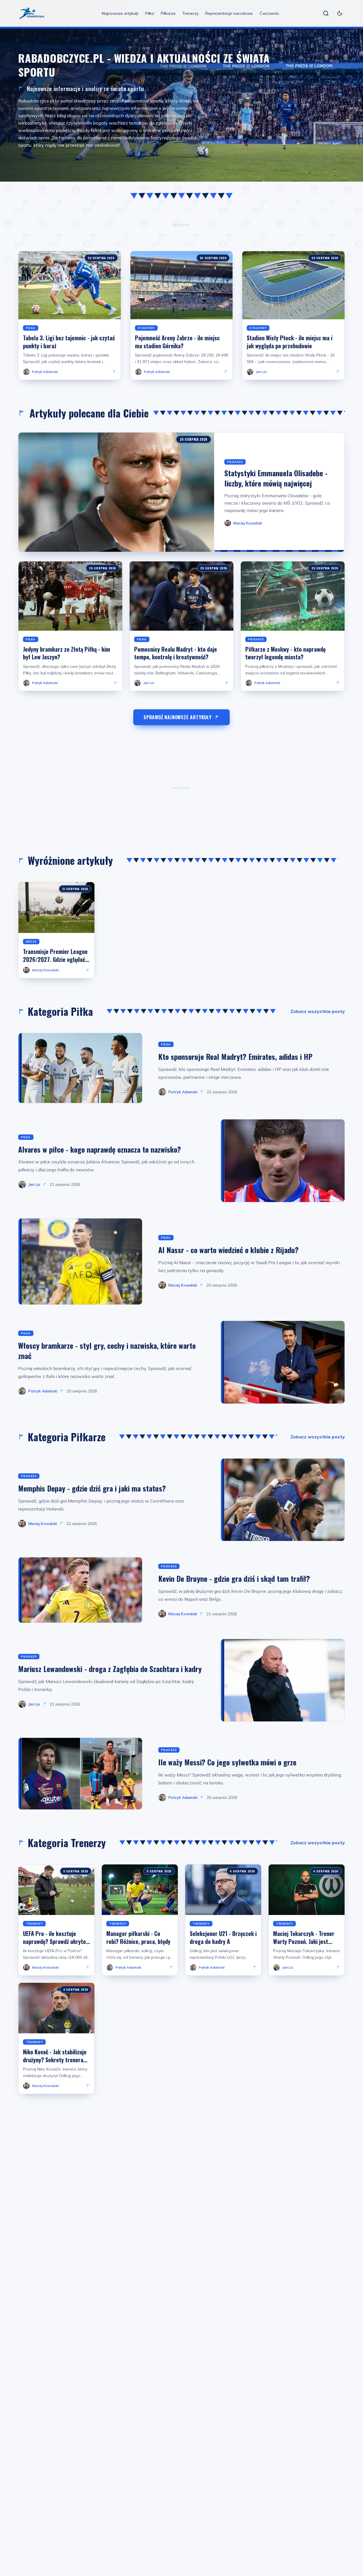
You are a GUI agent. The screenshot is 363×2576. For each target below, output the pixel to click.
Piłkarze (168, 13)
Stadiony (146, 328)
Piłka (150, 13)
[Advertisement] (181, 225)
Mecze (31, 942)
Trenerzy (190, 13)
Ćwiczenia (269, 13)
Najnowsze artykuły (120, 13)
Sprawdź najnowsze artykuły (178, 717)
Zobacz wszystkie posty (318, 1011)
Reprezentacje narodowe (229, 13)
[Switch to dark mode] (340, 13)
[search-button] (326, 13)
